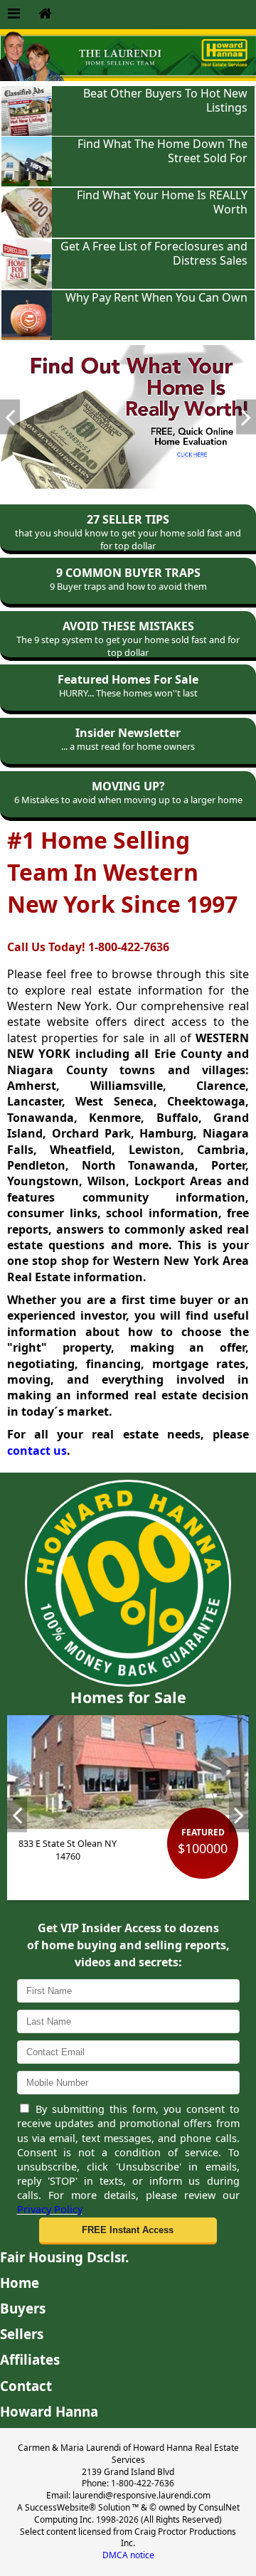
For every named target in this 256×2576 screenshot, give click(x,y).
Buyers (23, 2308)
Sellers (22, 2334)
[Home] (45, 14)
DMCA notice (128, 2555)
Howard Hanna (49, 2411)
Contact (26, 2386)
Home (20, 2283)
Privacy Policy (50, 2209)
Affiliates (30, 2359)
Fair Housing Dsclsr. (64, 2257)
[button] (128, 2231)
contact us (37, 1451)
